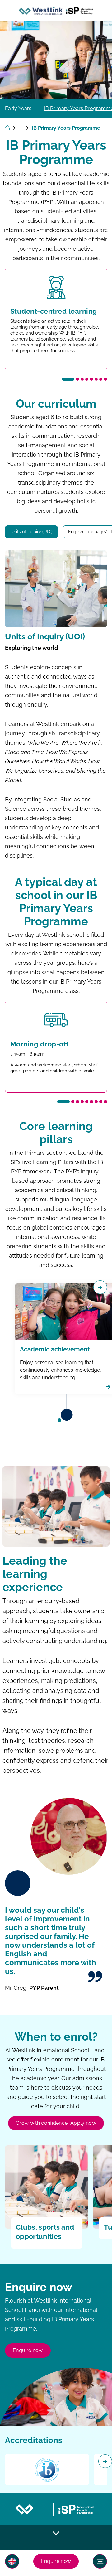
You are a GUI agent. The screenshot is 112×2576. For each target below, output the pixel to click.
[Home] (56, 11)
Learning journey (25, 128)
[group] (47, 2470)
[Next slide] (105, 2461)
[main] (56, 1299)
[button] (12, 2561)
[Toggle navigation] (100, 2561)
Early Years (18, 109)
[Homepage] (12, 128)
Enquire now (56, 2561)
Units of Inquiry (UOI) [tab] (31, 532)
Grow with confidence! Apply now (56, 2123)
